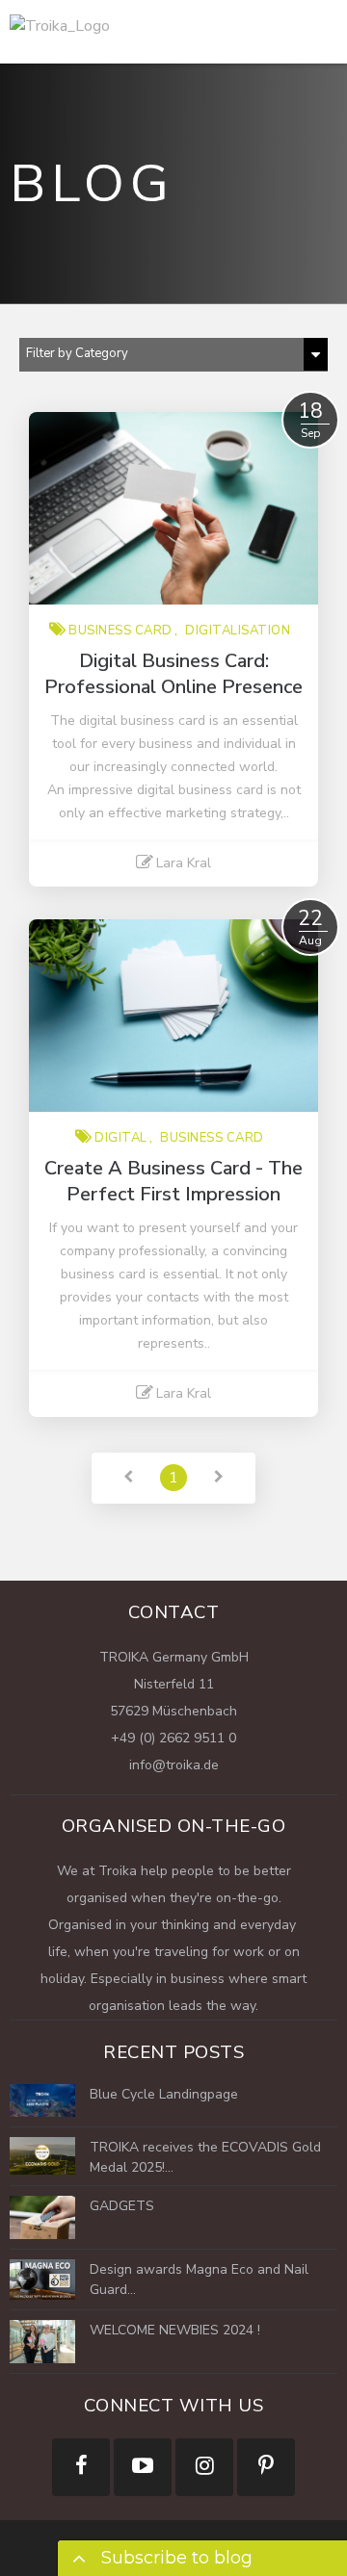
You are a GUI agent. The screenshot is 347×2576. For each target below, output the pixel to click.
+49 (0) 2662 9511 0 (173, 1738)
